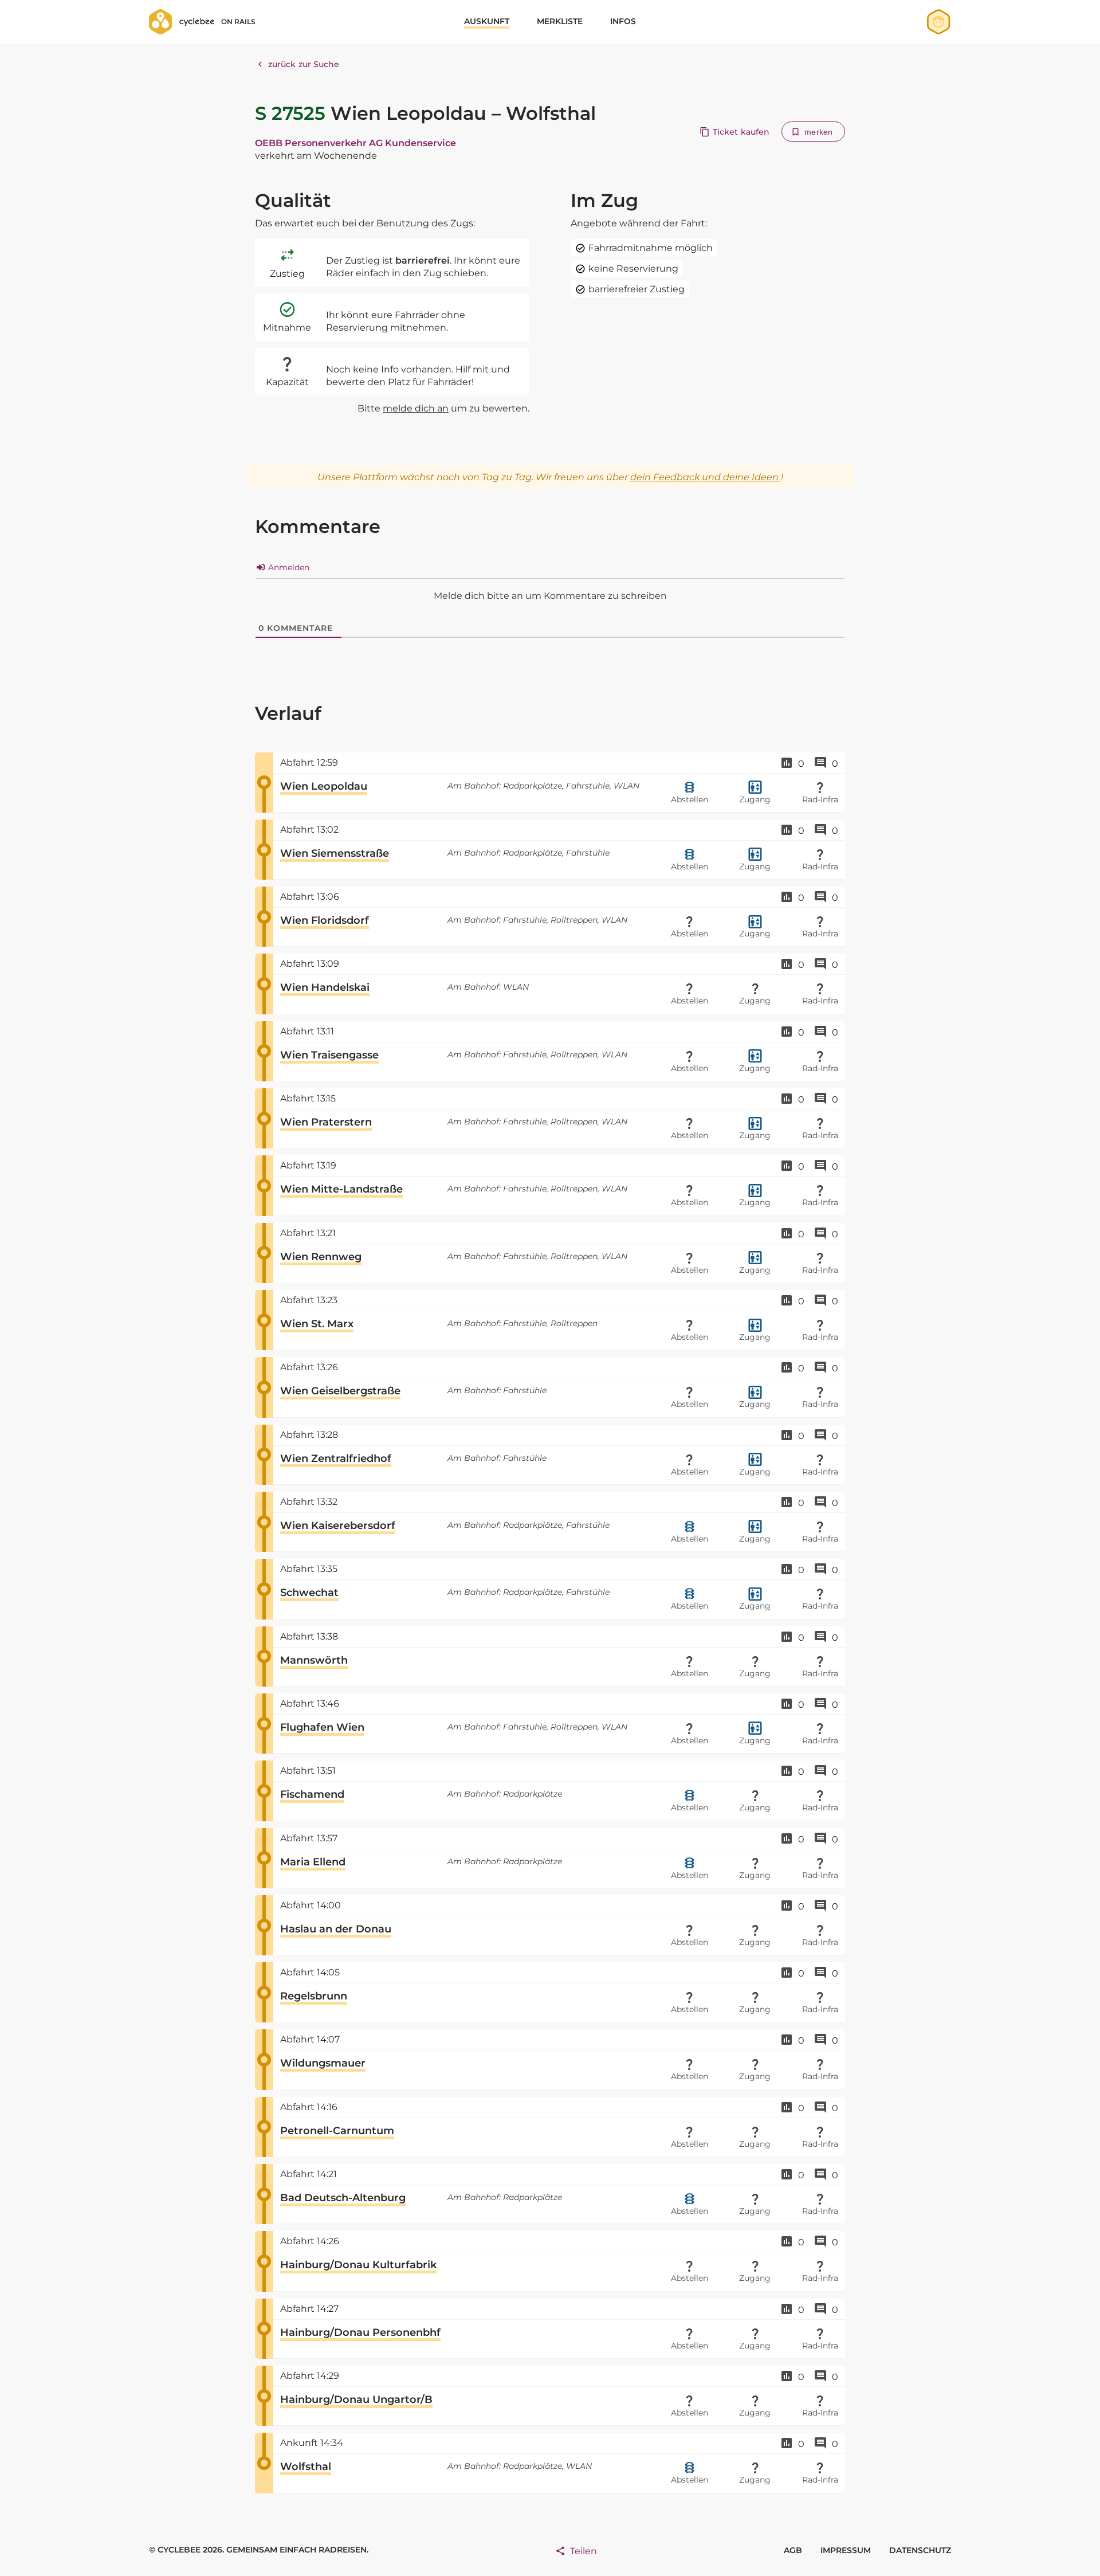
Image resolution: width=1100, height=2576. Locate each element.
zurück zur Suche (304, 64)
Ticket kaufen (741, 132)
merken (818, 132)
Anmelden (288, 567)
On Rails (238, 21)
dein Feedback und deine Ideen (706, 477)
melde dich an (416, 408)
